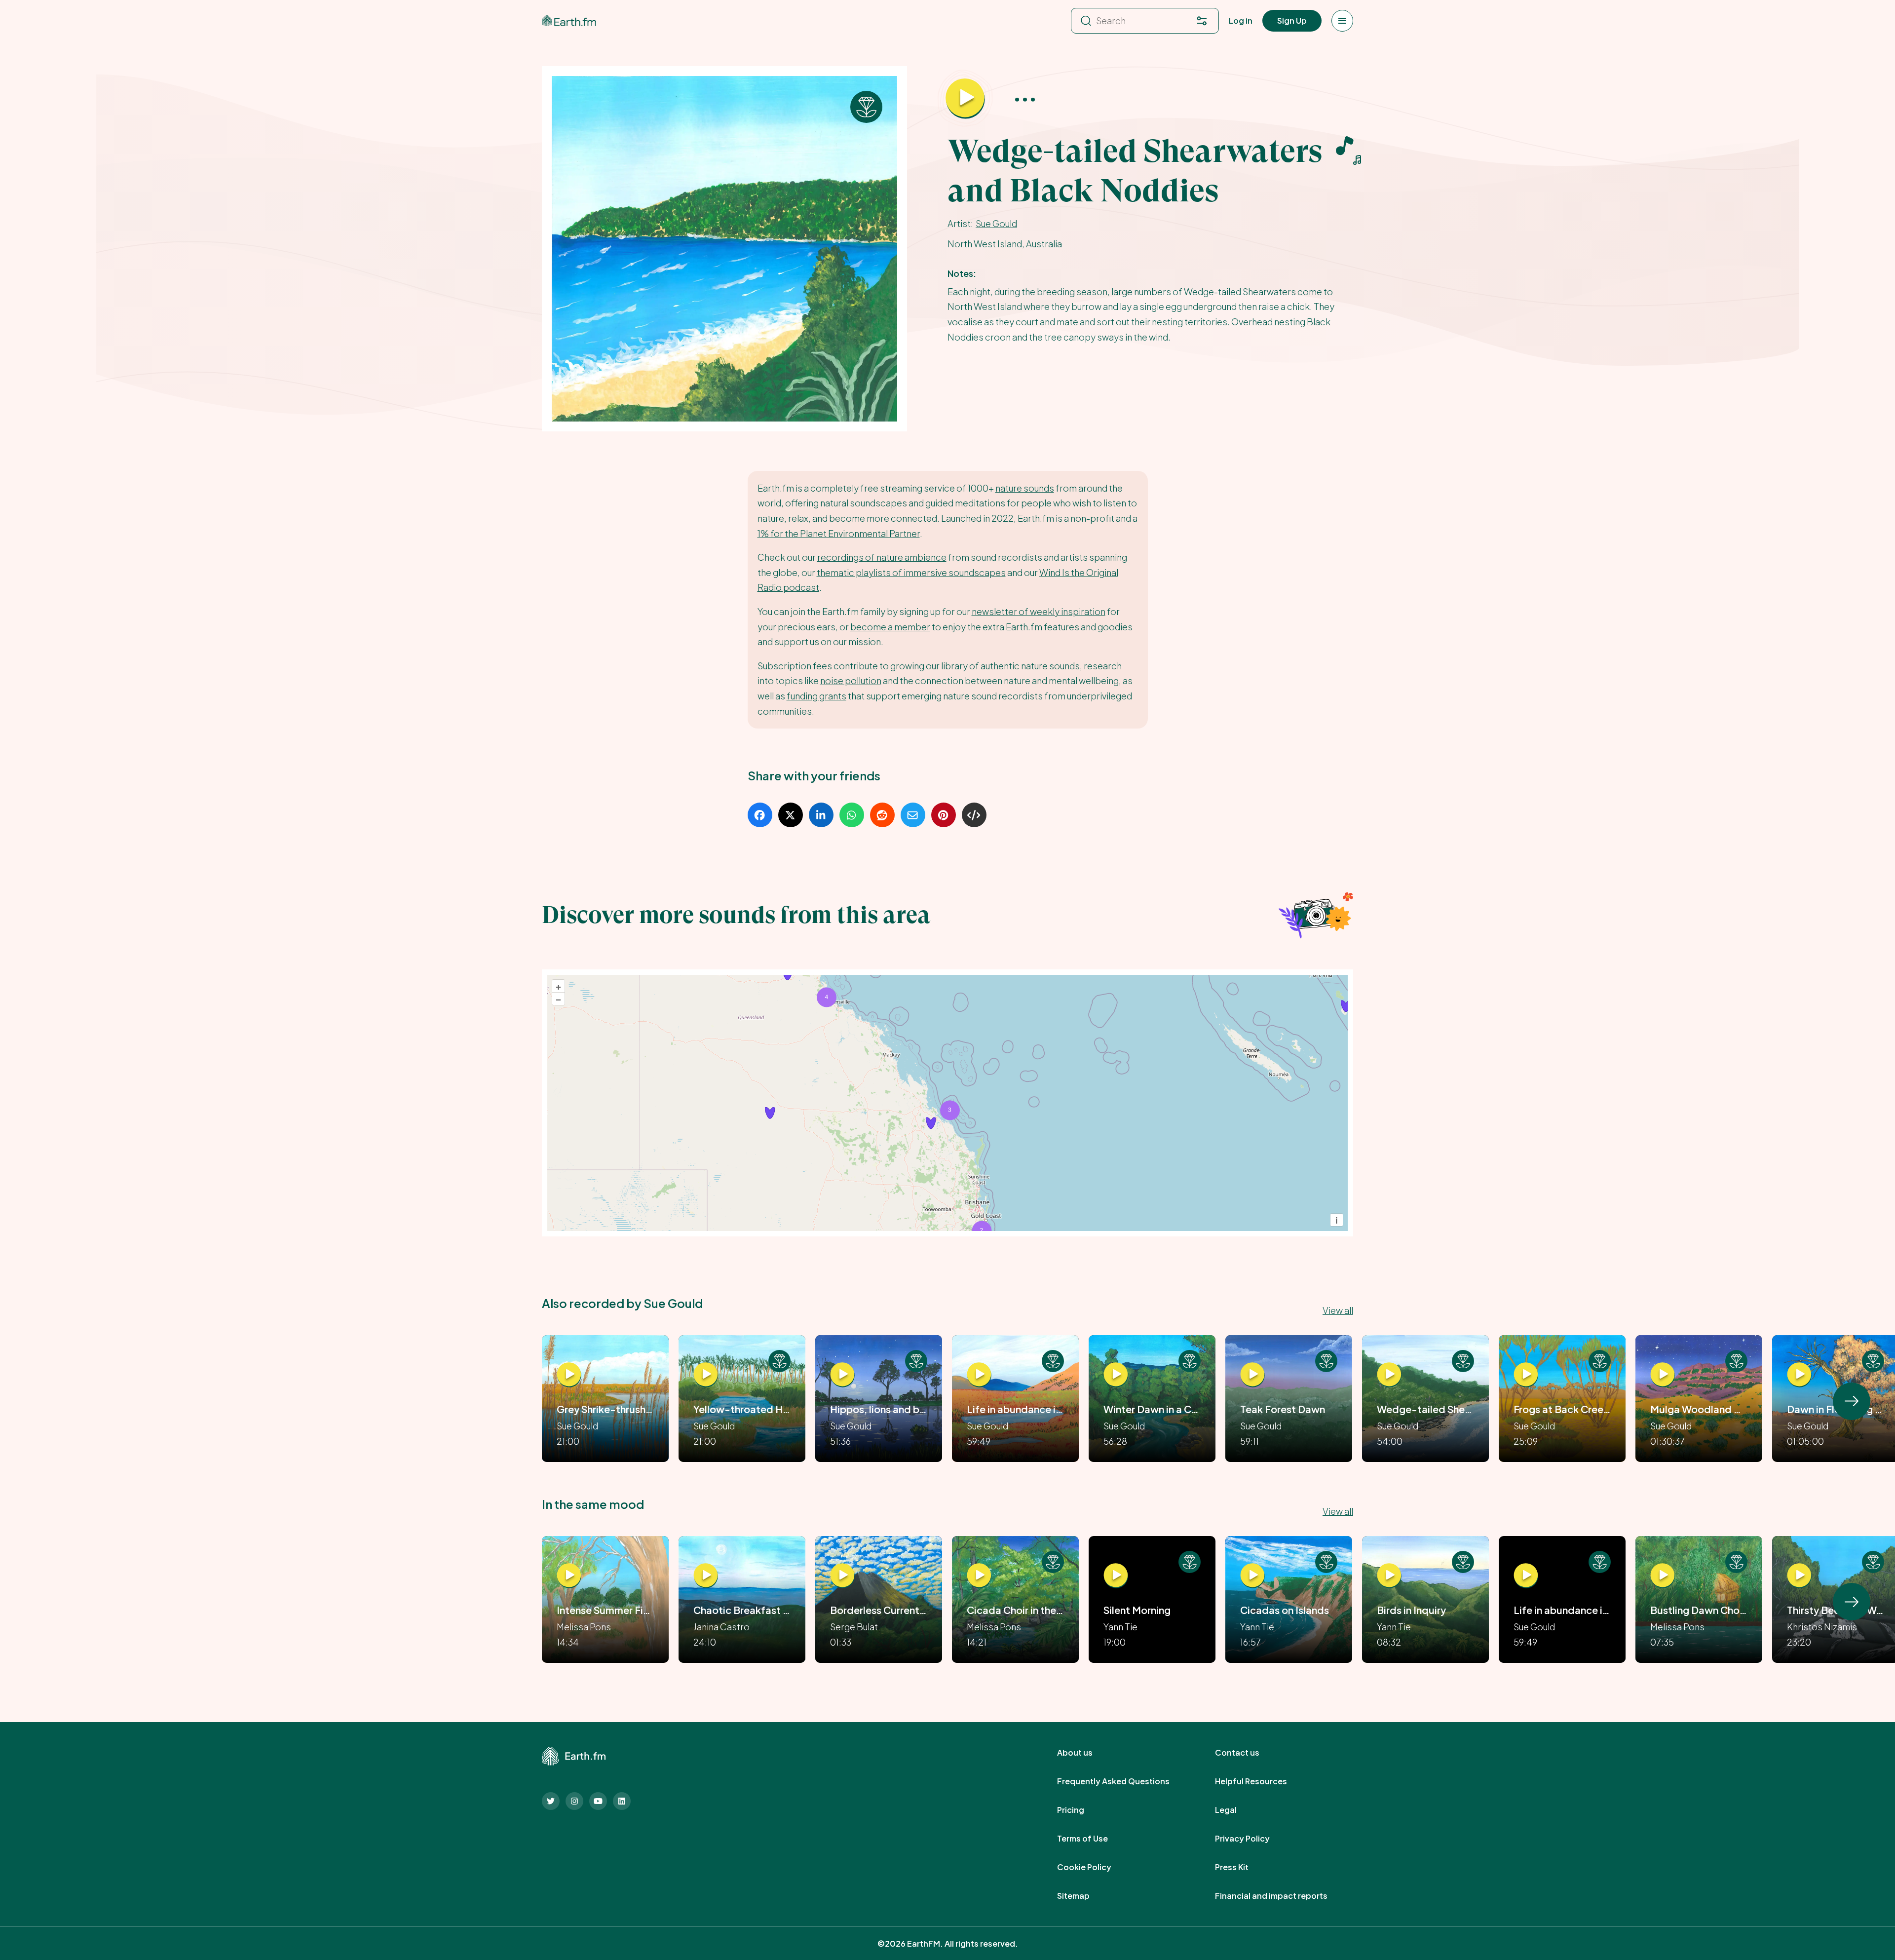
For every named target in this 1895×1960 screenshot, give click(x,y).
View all (1338, 1310)
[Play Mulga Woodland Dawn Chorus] (1663, 1375)
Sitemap (1084, 1896)
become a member (890, 627)
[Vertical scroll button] (1852, 1401)
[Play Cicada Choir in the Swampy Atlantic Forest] (979, 1576)
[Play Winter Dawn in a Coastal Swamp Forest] (1116, 1375)
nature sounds (1025, 488)
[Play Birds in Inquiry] (1389, 1576)
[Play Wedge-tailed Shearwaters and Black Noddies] (965, 99)
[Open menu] (1342, 21)
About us (1086, 1753)
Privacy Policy (1253, 1839)
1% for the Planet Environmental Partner (839, 533)
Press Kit (1243, 1867)
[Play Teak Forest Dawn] (1252, 1375)
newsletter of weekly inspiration (1039, 611)
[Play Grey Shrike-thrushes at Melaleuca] (569, 1375)
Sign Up (1292, 20)
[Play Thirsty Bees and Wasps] (1799, 1576)
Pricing (1081, 1810)
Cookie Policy (1095, 1867)
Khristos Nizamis (1822, 1627)
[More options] (1025, 99)
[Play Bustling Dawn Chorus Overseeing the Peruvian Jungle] (1663, 1576)
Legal (1237, 1810)
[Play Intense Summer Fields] (569, 1576)
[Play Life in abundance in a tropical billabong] (979, 1375)
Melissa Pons (584, 1627)
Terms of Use (1093, 1839)
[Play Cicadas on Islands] (1252, 1576)
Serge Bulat (854, 1627)
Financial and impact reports (1282, 1896)
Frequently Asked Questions (1124, 1781)
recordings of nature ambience (882, 557)
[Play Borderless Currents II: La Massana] (842, 1576)
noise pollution (851, 680)
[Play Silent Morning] (1116, 1576)
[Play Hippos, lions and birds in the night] (842, 1375)
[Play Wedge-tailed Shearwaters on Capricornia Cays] (1389, 1375)
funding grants (816, 696)
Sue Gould (996, 223)
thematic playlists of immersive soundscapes (911, 572)
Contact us (1248, 1753)
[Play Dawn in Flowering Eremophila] (1799, 1375)
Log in (1241, 20)
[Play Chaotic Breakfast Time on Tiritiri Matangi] (706, 1576)
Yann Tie (1120, 1627)
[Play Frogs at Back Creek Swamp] (1526, 1375)
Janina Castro (721, 1627)
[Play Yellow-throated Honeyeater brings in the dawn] (706, 1375)
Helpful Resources (1262, 1781)
